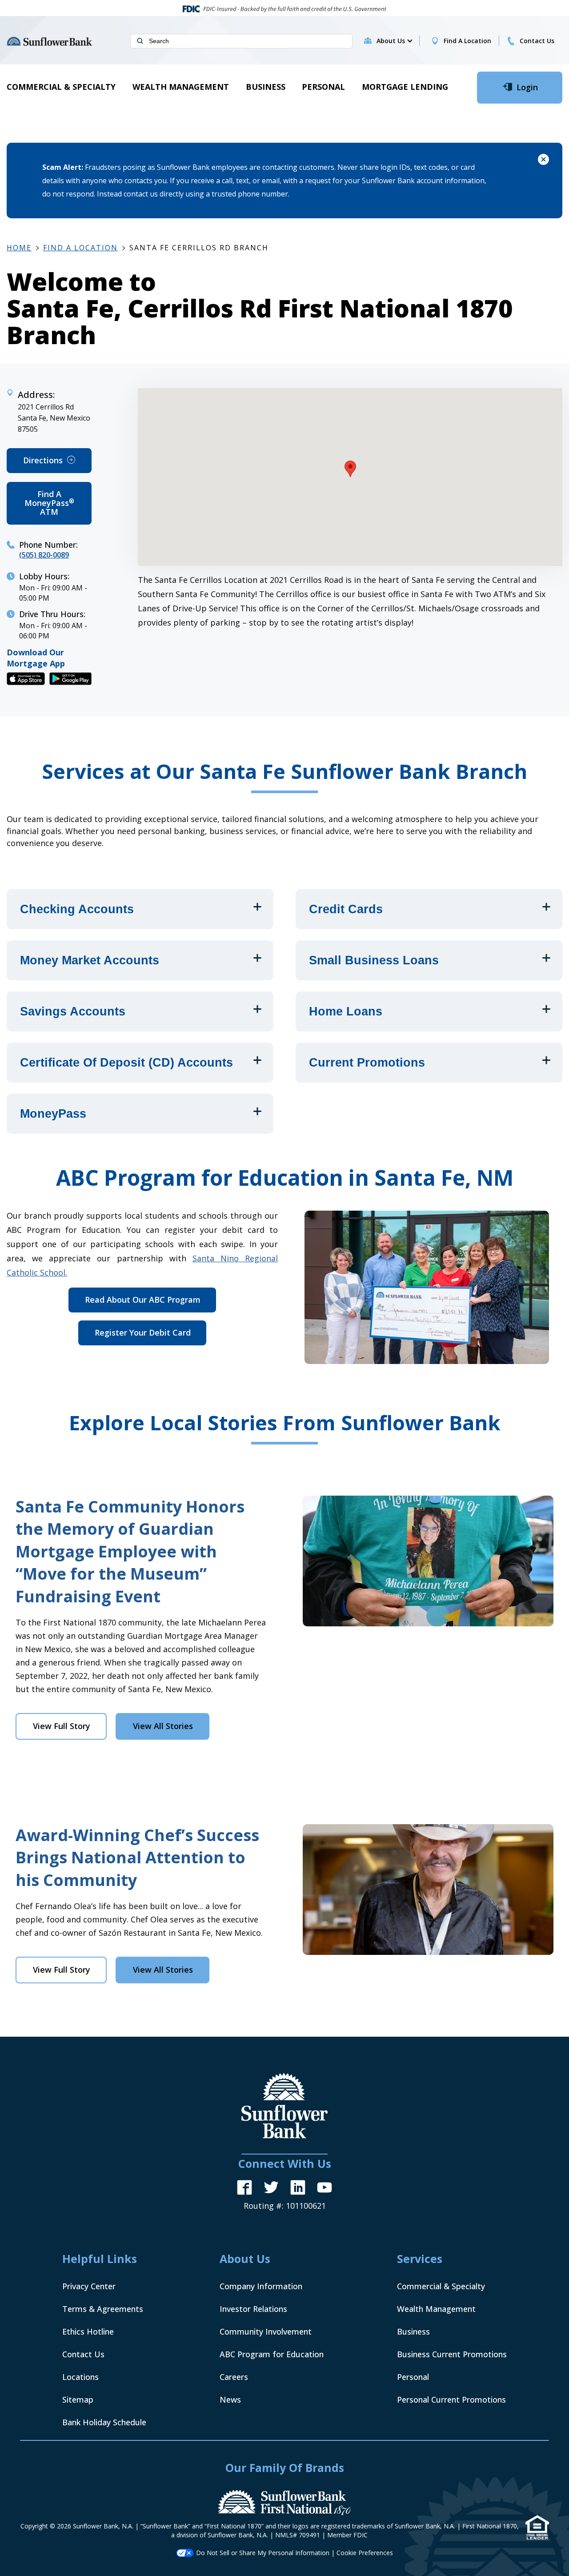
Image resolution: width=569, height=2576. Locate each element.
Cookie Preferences (365, 2553)
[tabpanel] (284, 1618)
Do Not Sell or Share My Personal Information (263, 2553)
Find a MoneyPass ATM (58, 507)
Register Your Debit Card (146, 1336)
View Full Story (70, 1730)
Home (19, 248)
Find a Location (80, 248)
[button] (394, 41)
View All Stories (163, 1726)
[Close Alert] (543, 161)
